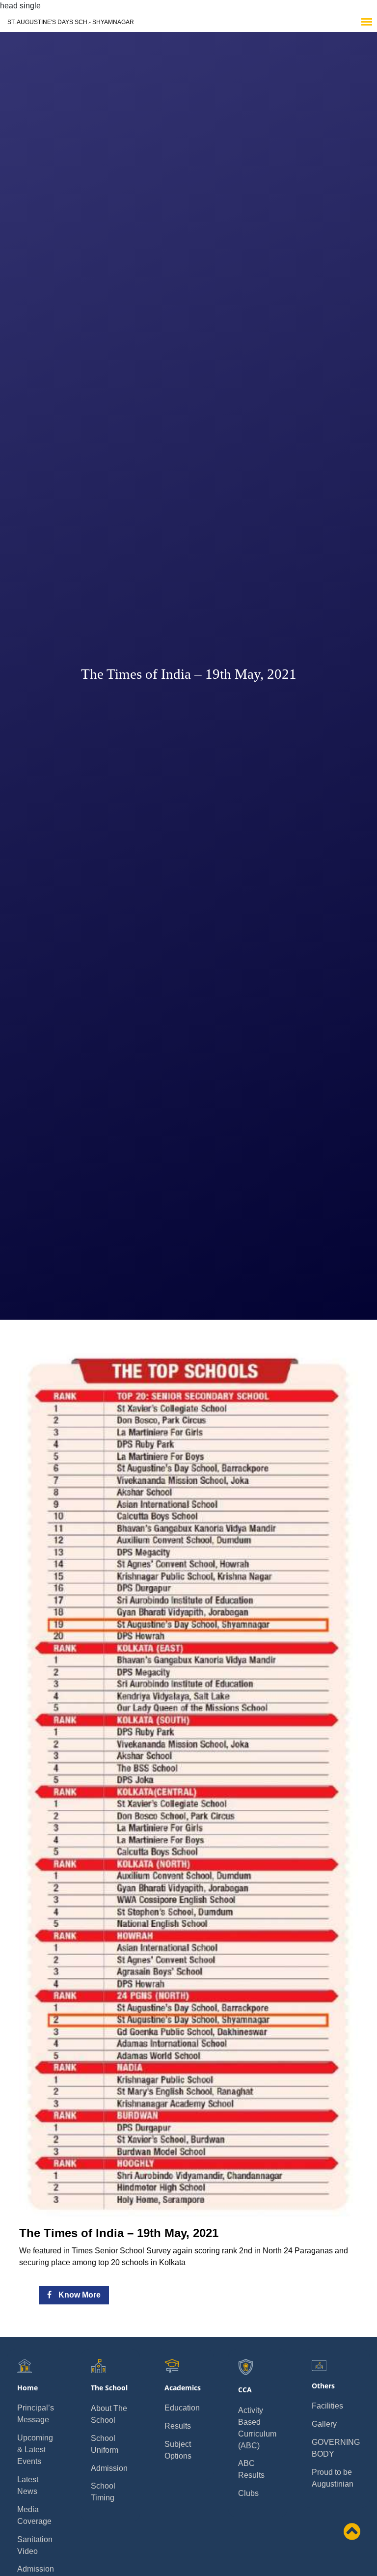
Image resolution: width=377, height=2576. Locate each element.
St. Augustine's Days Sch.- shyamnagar (71, 22)
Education (182, 2408)
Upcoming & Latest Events (35, 2450)
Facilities (327, 2406)
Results (178, 2426)
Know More (79, 2295)
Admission (36, 2569)
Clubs (248, 2493)
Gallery (324, 2424)
